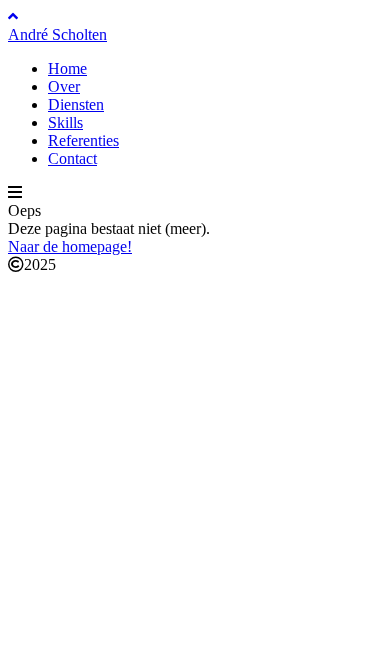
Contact (72, 158)
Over (64, 86)
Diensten (76, 104)
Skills (65, 122)
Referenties (83, 140)
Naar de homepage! (70, 246)
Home (67, 68)
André (57, 34)
